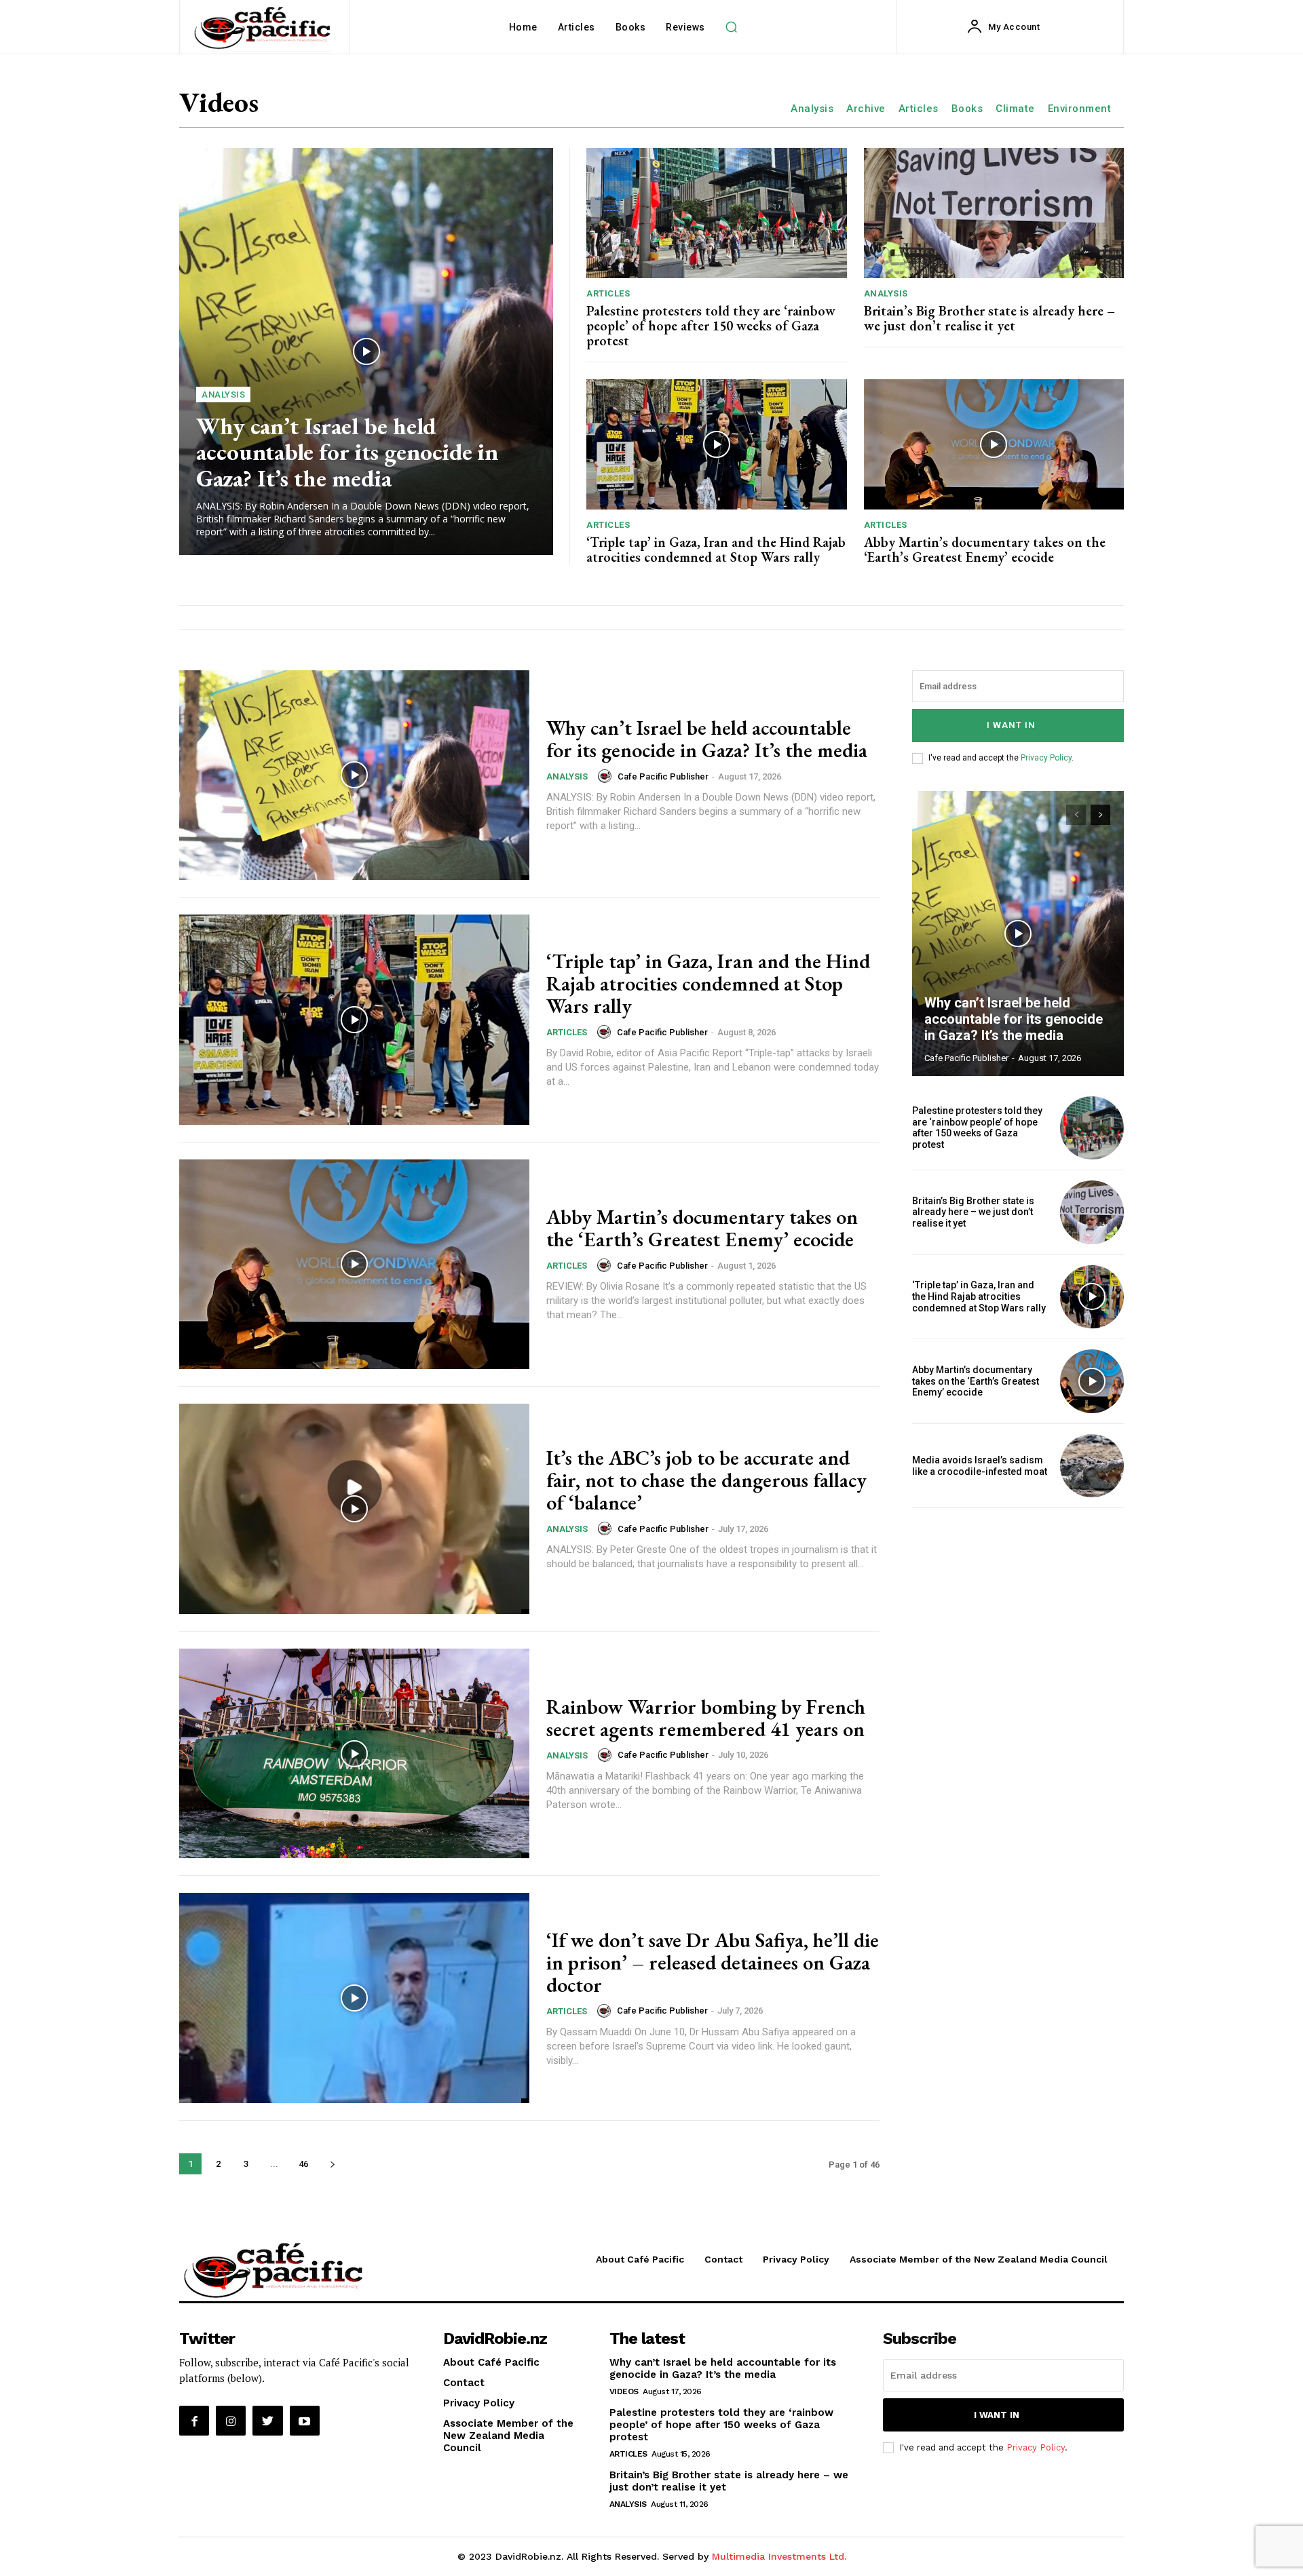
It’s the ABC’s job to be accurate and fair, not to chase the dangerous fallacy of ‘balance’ (706, 1480)
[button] (732, 27)
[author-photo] (607, 776)
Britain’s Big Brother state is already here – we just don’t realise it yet (989, 318)
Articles (919, 109)
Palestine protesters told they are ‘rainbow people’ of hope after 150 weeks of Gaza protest (711, 326)
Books (967, 109)
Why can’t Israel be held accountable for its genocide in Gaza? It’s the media (347, 452)
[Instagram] (231, 2421)
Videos (624, 2391)
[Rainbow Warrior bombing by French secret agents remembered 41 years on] (354, 1754)
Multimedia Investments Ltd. (779, 2556)
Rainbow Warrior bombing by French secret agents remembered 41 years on (706, 1718)
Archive (866, 109)
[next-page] (332, 2164)
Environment (1080, 109)
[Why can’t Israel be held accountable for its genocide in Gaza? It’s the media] (366, 351)
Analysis (812, 109)
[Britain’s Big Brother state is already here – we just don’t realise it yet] (994, 213)
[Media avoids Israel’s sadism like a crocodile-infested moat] (1092, 1466)
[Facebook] (194, 2421)
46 (303, 2164)
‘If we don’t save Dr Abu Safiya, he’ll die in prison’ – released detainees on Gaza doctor (713, 1962)
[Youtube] (305, 2421)
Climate (1015, 109)
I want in (1011, 725)
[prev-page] (1076, 815)
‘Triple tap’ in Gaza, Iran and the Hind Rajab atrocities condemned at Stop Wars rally (716, 550)
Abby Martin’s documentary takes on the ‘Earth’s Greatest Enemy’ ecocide (985, 550)
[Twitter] (267, 2421)
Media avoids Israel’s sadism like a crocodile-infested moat (980, 1466)
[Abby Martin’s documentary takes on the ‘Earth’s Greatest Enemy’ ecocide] (994, 444)
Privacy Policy (1046, 758)
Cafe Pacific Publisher (663, 776)
